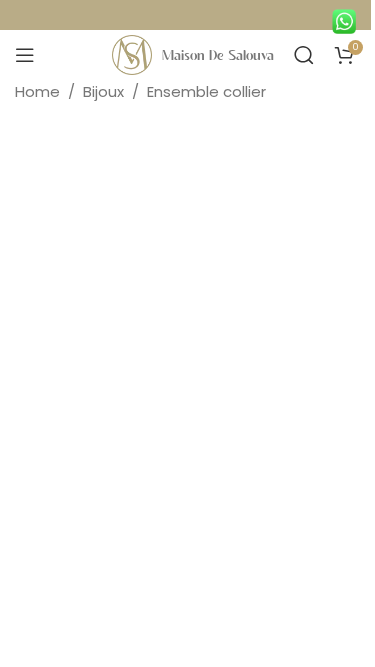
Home (37, 91)
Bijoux (103, 91)
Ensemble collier (206, 91)
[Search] (304, 55)
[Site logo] (132, 53)
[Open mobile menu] (25, 55)
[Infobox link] (349, 17)
